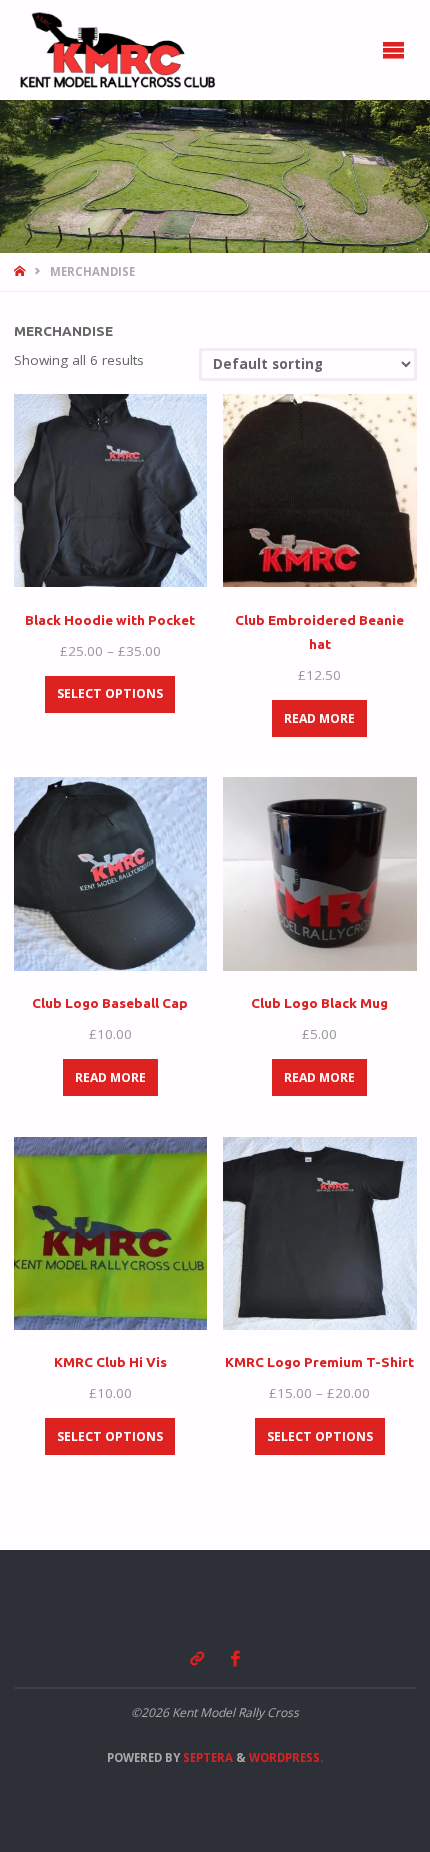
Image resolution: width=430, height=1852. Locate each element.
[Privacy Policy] (196, 1658)
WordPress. (286, 1757)
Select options (110, 693)
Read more (319, 718)
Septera (206, 1757)
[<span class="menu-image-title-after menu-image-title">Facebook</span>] (236, 1658)
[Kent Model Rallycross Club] (116, 50)
